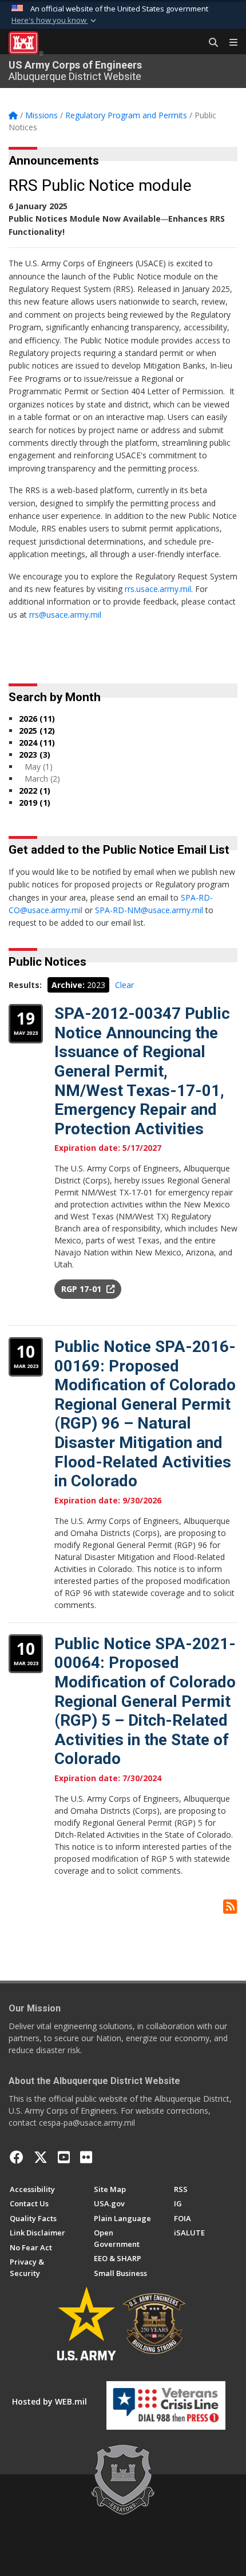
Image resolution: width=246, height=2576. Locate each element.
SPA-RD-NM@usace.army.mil (149, 910)
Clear (124, 985)
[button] (55, 21)
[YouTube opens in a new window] (64, 2157)
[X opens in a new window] (41, 2157)
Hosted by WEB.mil (49, 2401)
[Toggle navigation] (229, 43)
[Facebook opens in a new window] (17, 2157)
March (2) (42, 779)
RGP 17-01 (82, 1289)
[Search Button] (209, 43)
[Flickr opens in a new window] (86, 2157)
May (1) (39, 767)
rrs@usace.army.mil (65, 615)
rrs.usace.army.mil (158, 589)
